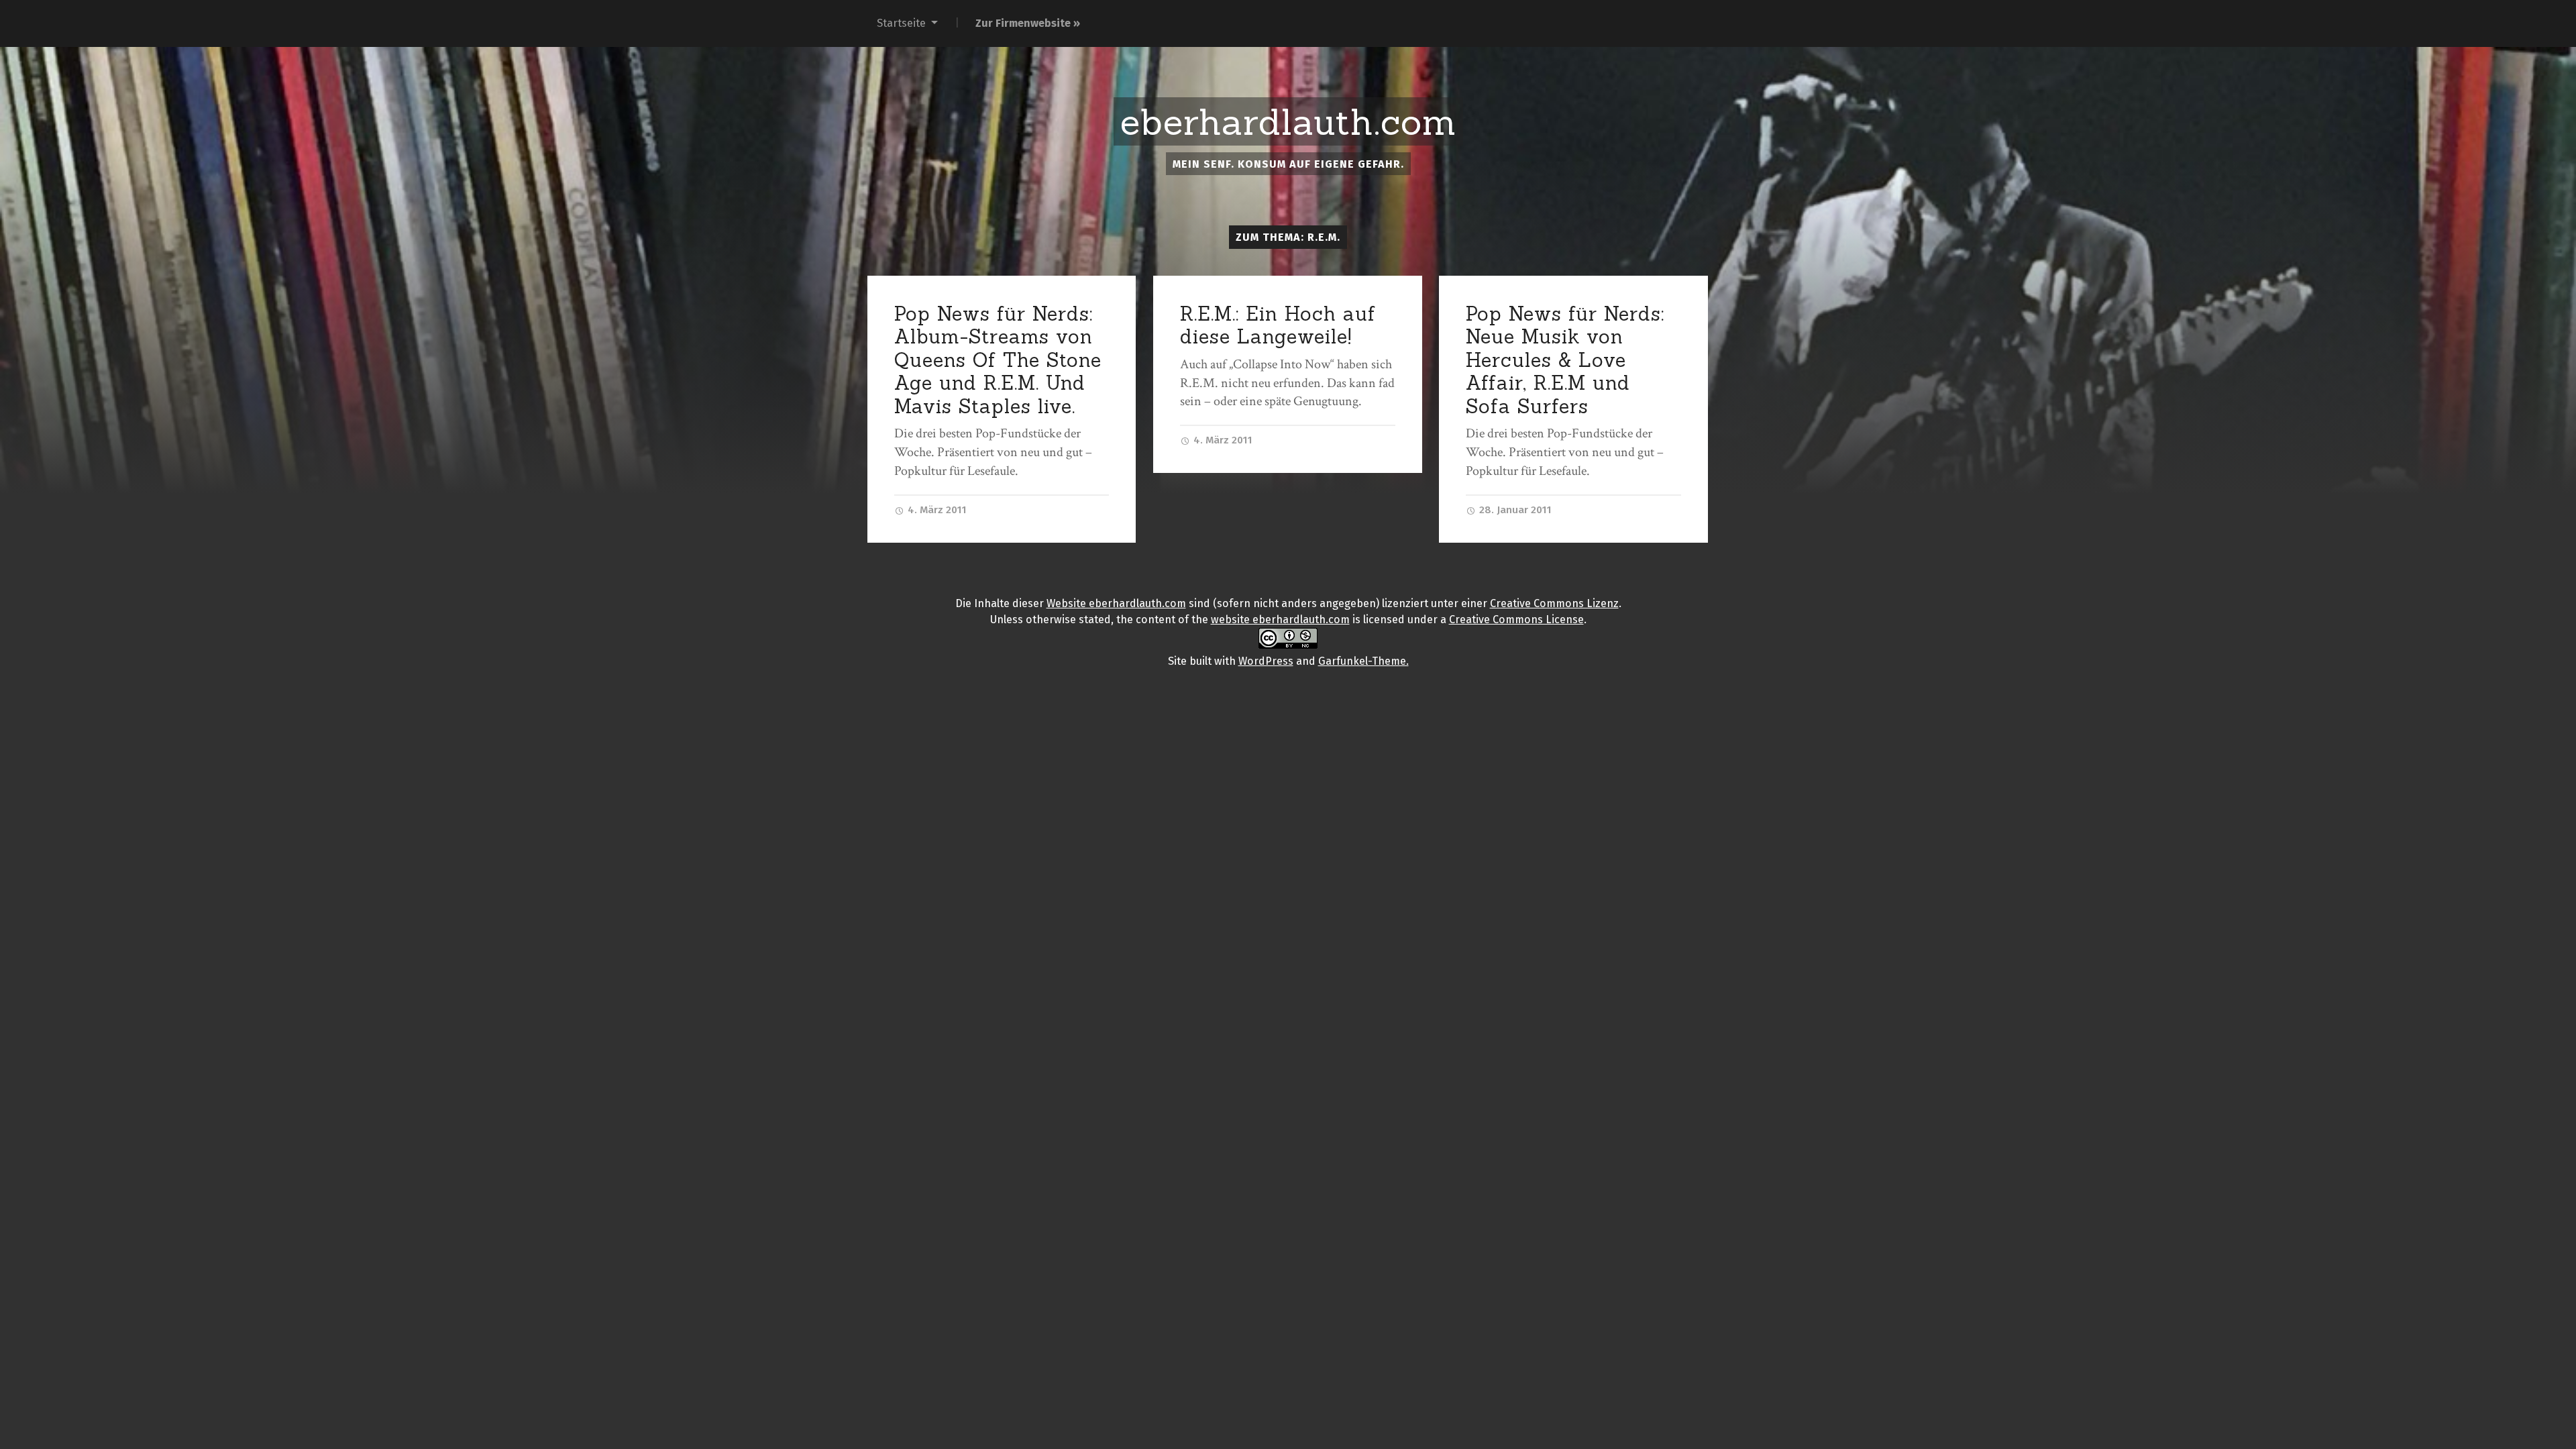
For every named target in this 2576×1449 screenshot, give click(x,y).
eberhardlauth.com (1288, 122)
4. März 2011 (936, 510)
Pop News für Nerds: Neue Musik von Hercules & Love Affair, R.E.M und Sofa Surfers (1565, 360)
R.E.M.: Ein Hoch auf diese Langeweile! (1278, 325)
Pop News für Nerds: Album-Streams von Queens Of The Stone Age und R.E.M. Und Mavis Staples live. (998, 360)
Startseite (901, 23)
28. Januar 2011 (1514, 510)
